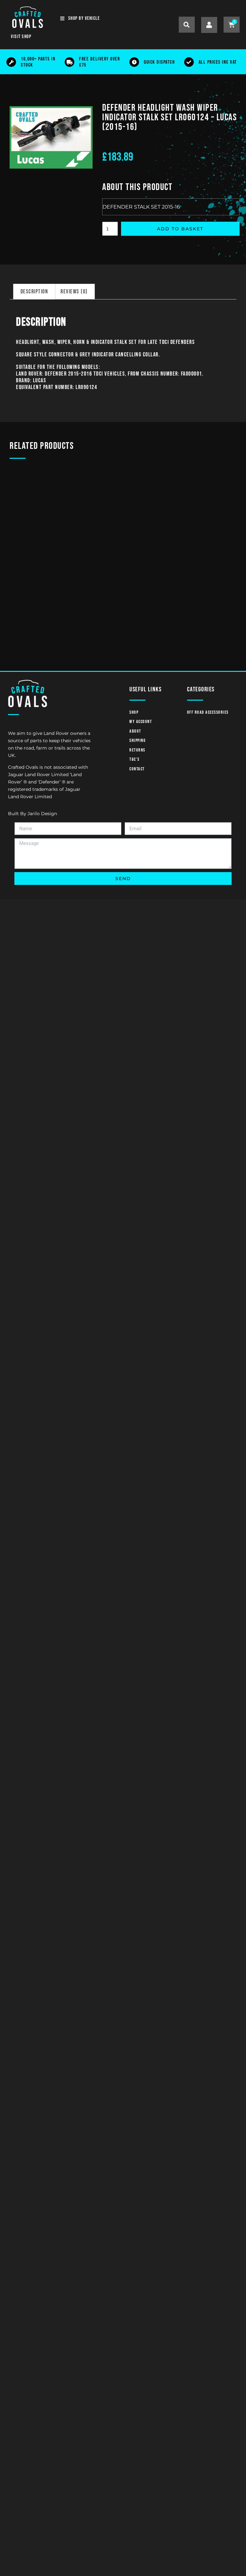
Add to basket (180, 229)
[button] (187, 25)
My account (141, 722)
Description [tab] (34, 292)
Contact (137, 769)
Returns (137, 750)
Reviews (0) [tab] (74, 292)
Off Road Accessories (208, 712)
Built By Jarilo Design (33, 814)
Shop (134, 712)
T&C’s (135, 759)
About (135, 731)
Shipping (137, 740)
